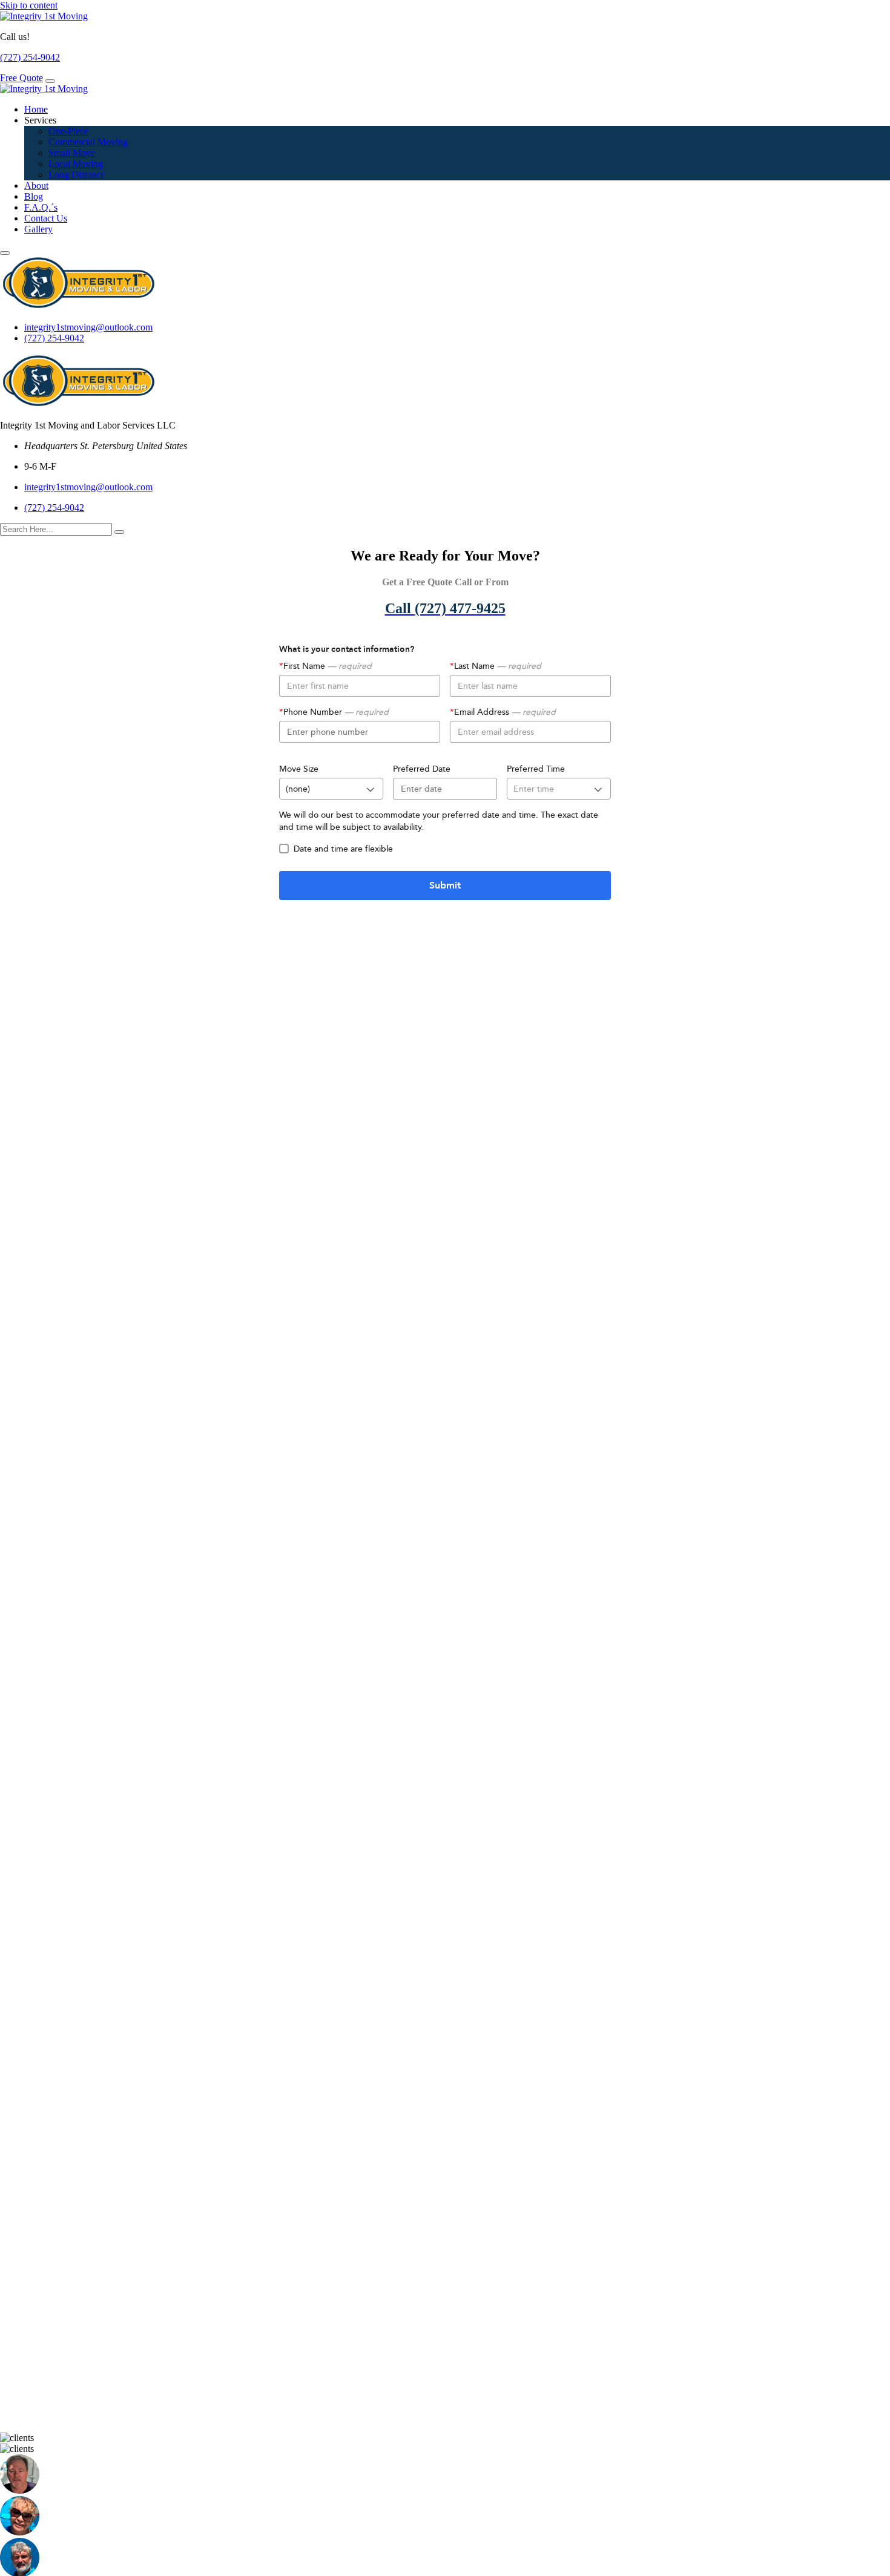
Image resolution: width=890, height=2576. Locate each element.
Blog (34, 196)
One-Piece (68, 131)
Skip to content (29, 5)
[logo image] (79, 307)
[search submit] (119, 532)
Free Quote (21, 78)
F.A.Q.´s (41, 207)
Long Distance (77, 175)
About (36, 186)
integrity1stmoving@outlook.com (88, 327)
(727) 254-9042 (30, 57)
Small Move (72, 153)
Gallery (38, 229)
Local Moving (76, 164)
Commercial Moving (88, 142)
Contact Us (46, 218)
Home (36, 109)
